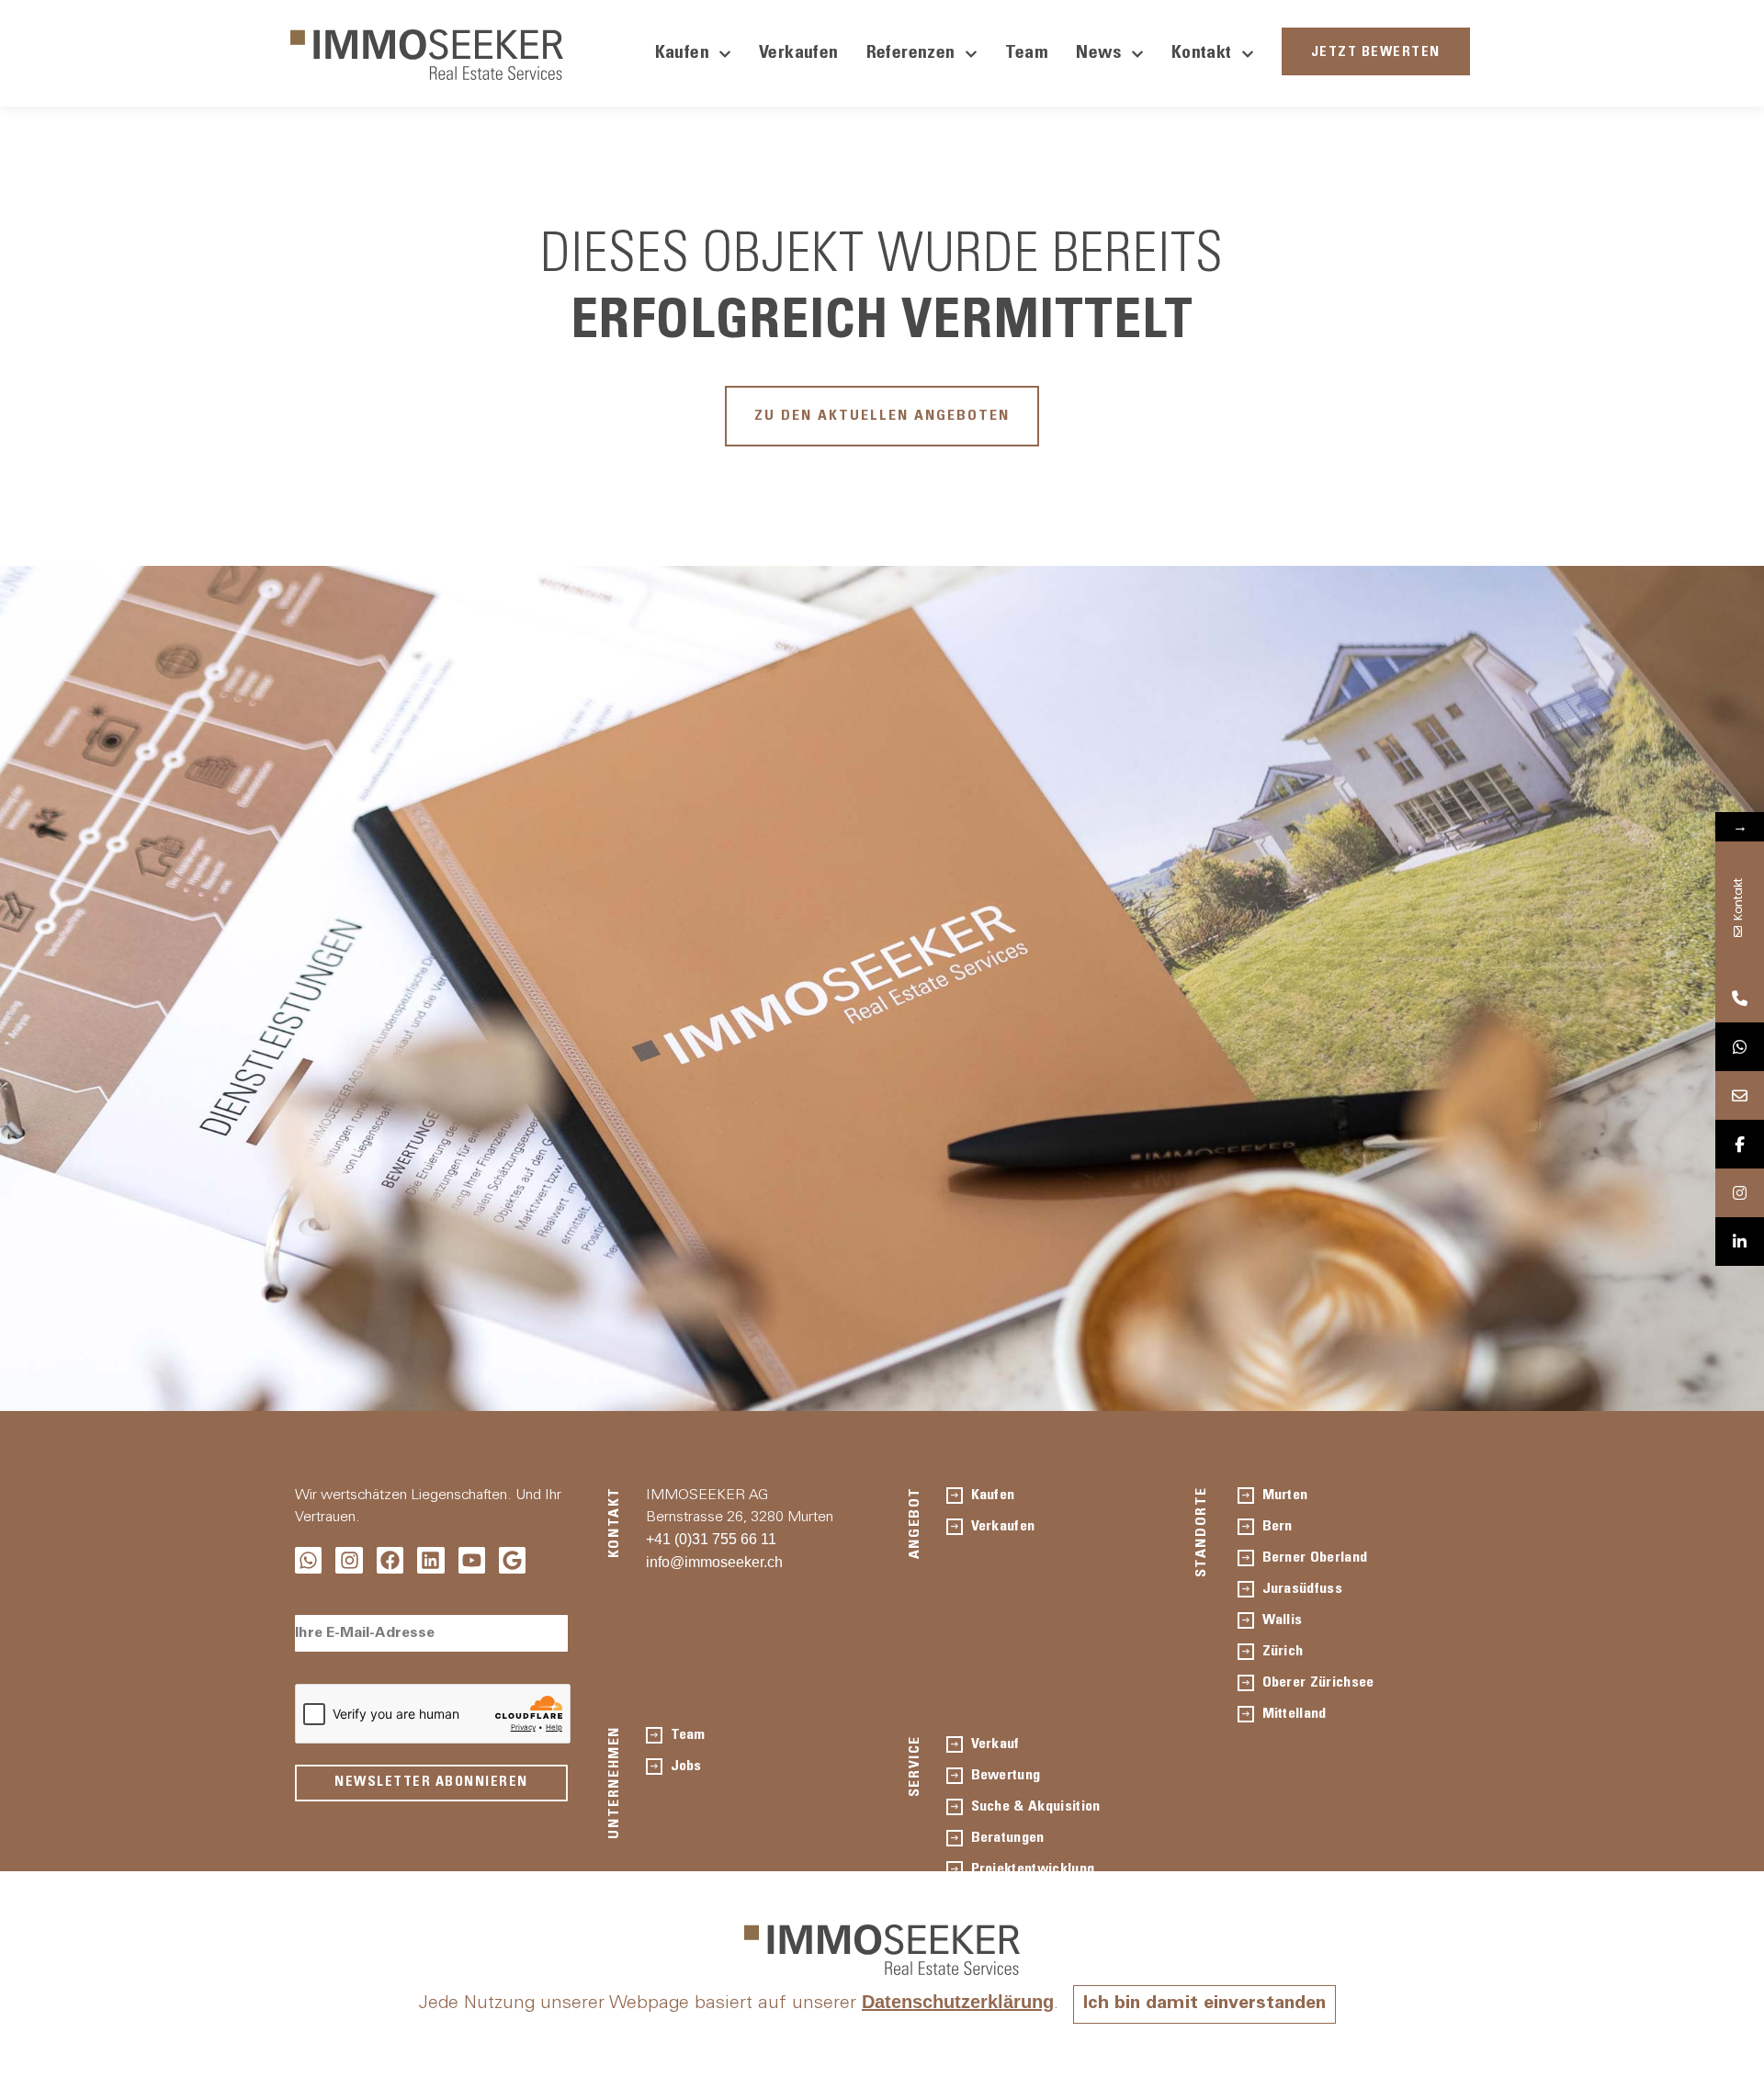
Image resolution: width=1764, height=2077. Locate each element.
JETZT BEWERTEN (1376, 53)
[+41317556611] (1740, 998)
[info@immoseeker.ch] (1740, 1095)
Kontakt (1202, 54)
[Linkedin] (430, 1560)
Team (1027, 54)
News (1099, 54)
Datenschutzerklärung (958, 2002)
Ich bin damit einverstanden (1204, 2004)
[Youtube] (472, 1560)
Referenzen (911, 54)
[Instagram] (349, 1560)
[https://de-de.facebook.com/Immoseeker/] (1740, 1144)
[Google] (512, 1560)
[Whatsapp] (308, 1560)
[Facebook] (390, 1560)
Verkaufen (799, 54)
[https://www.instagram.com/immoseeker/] (1740, 1193)
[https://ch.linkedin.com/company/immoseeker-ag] (1740, 1242)
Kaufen (682, 54)
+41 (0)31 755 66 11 (711, 1539)
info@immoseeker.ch (714, 1562)
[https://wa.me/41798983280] (1740, 1047)
